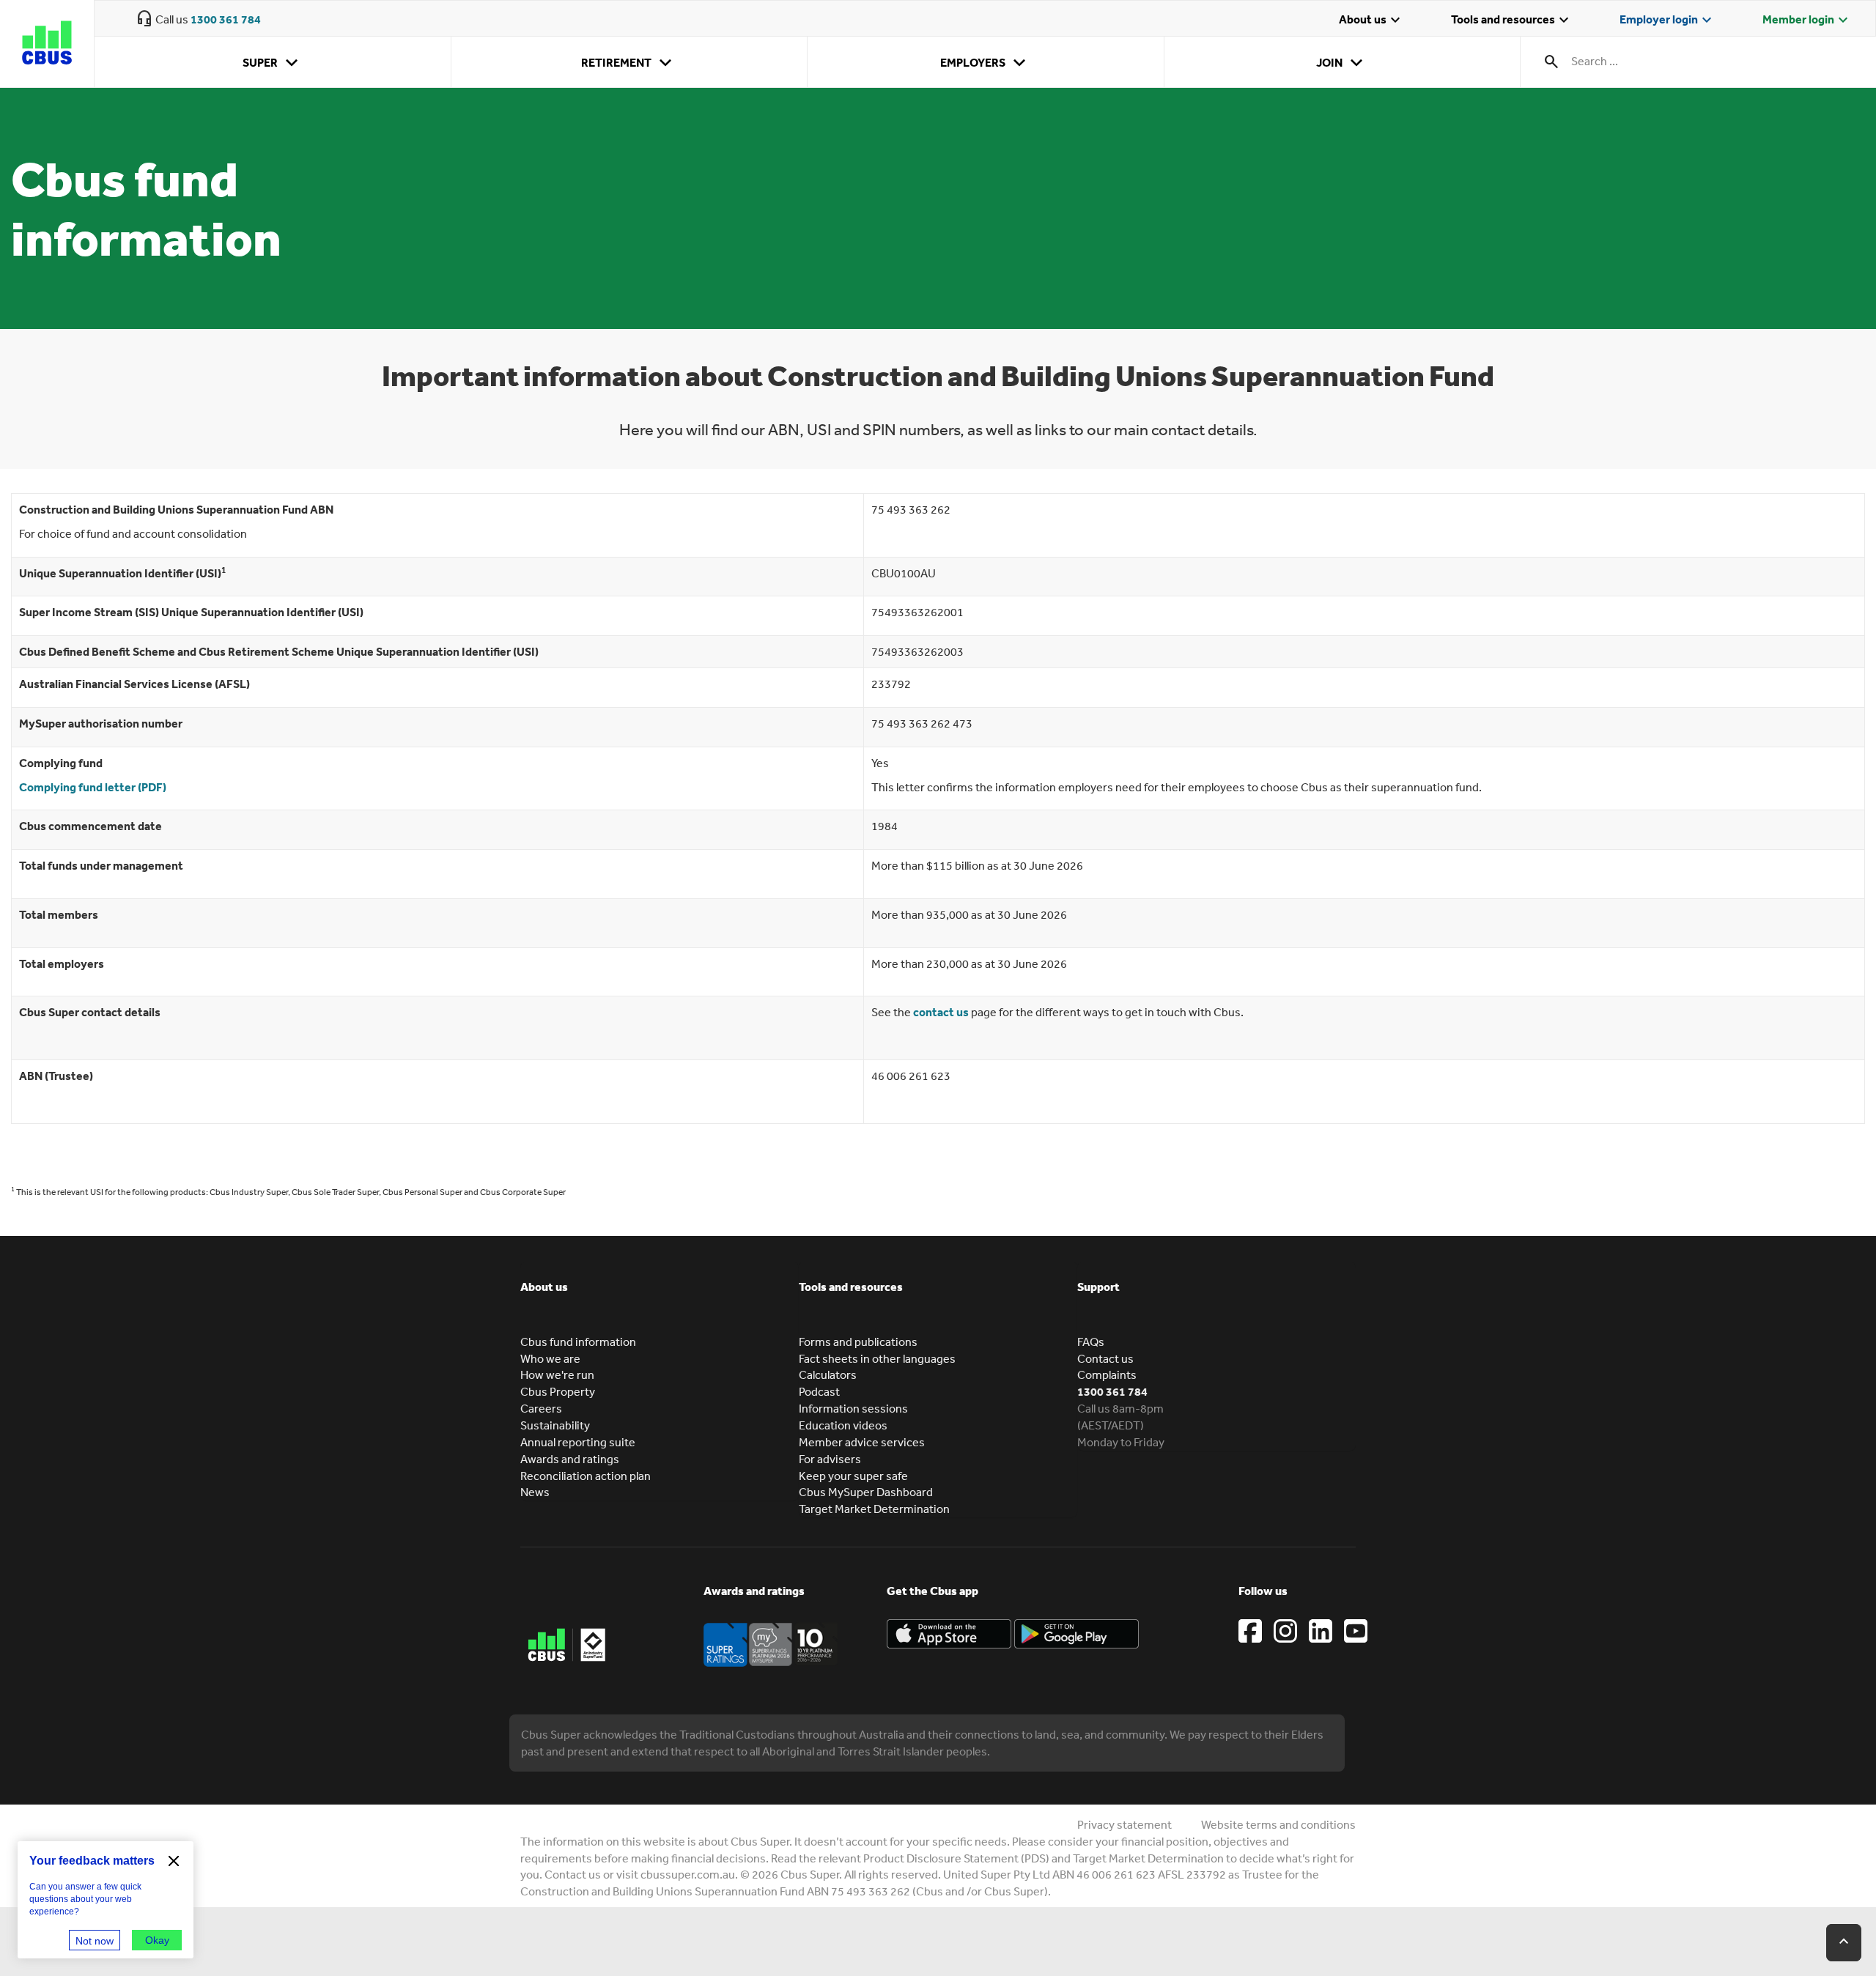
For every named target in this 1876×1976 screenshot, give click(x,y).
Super (273, 63)
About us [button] (544, 1287)
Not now (95, 1941)
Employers (986, 63)
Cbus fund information (578, 1342)
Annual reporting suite (578, 1442)
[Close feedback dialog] (174, 1861)
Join (1342, 63)
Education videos (843, 1425)
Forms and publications (858, 1342)
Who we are (550, 1358)
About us (1371, 21)
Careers (541, 1408)
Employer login (1668, 21)
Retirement (629, 63)
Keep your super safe (853, 1476)
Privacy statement (1125, 1824)
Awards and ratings (570, 1459)
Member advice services (862, 1442)
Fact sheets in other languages (877, 1358)
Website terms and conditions (1278, 1824)
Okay (157, 1940)
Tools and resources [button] (851, 1287)
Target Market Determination (874, 1509)
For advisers (830, 1459)
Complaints (1107, 1374)
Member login (1807, 21)
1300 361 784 (226, 19)
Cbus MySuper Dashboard (866, 1492)
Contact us (1105, 1358)
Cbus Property (558, 1391)
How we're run (557, 1374)
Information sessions (853, 1408)
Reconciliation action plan (586, 1476)
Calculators (828, 1374)
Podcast (819, 1391)
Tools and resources (1512, 21)
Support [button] (1098, 1287)
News (535, 1492)
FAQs (1091, 1342)
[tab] (660, 1298)
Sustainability (555, 1425)
